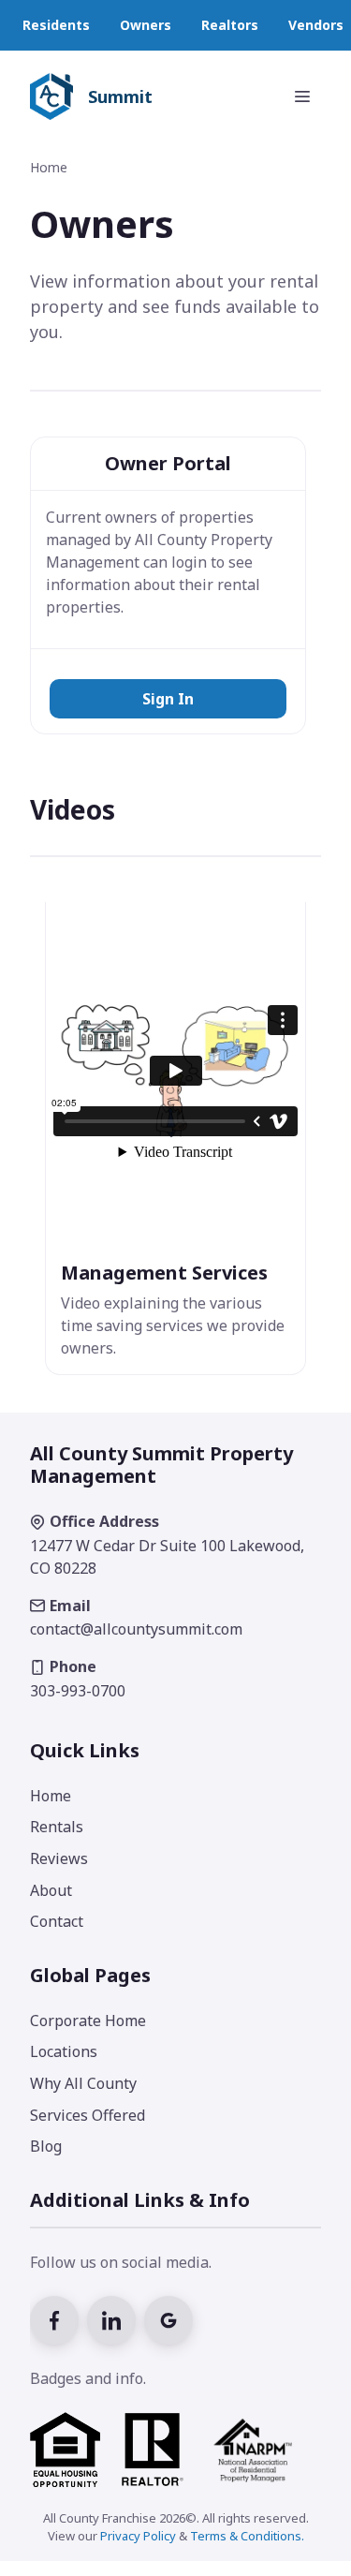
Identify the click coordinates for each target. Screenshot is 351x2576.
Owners (146, 25)
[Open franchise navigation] (302, 96)
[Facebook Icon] (58, 2318)
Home (49, 167)
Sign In (168, 699)
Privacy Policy (138, 2536)
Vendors (316, 25)
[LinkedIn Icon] (116, 2318)
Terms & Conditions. (247, 2536)
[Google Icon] (171, 2318)
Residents (56, 25)
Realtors (230, 25)
